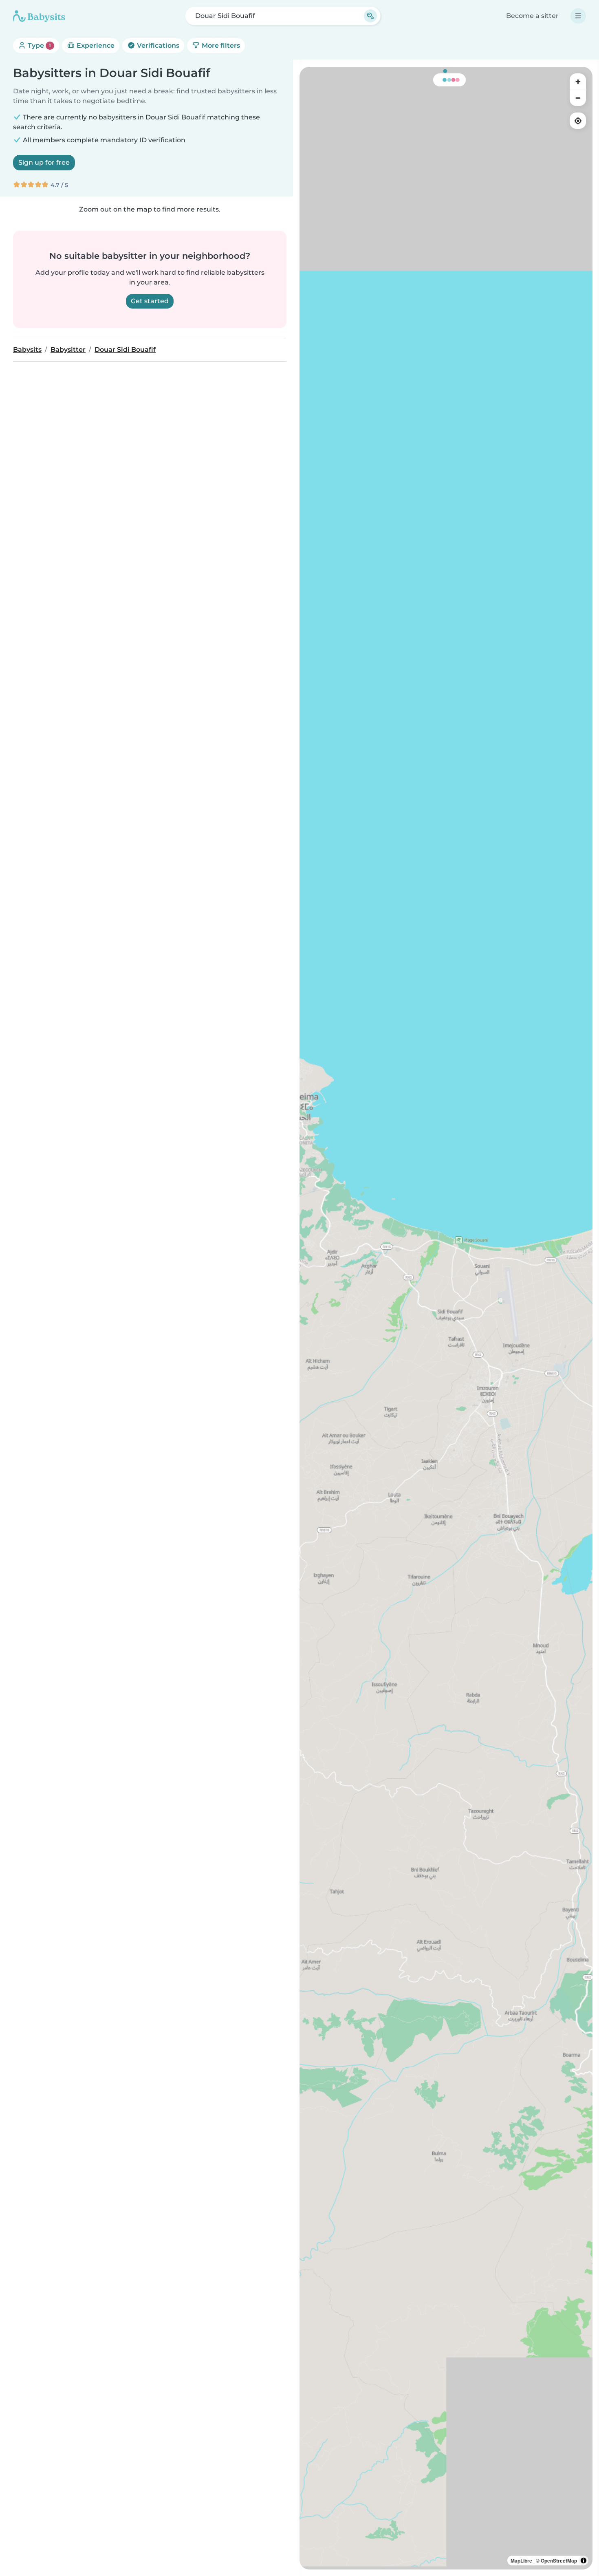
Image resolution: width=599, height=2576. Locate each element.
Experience (95, 45)
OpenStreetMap (559, 2561)
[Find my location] (578, 121)
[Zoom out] (578, 98)
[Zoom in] (578, 82)
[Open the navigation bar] (578, 16)
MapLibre (521, 2561)
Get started (150, 301)
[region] (446, 1318)
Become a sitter (532, 16)
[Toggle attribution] (584, 2561)
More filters (220, 45)
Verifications (157, 45)
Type (39, 45)
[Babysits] (39, 16)
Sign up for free (44, 162)
